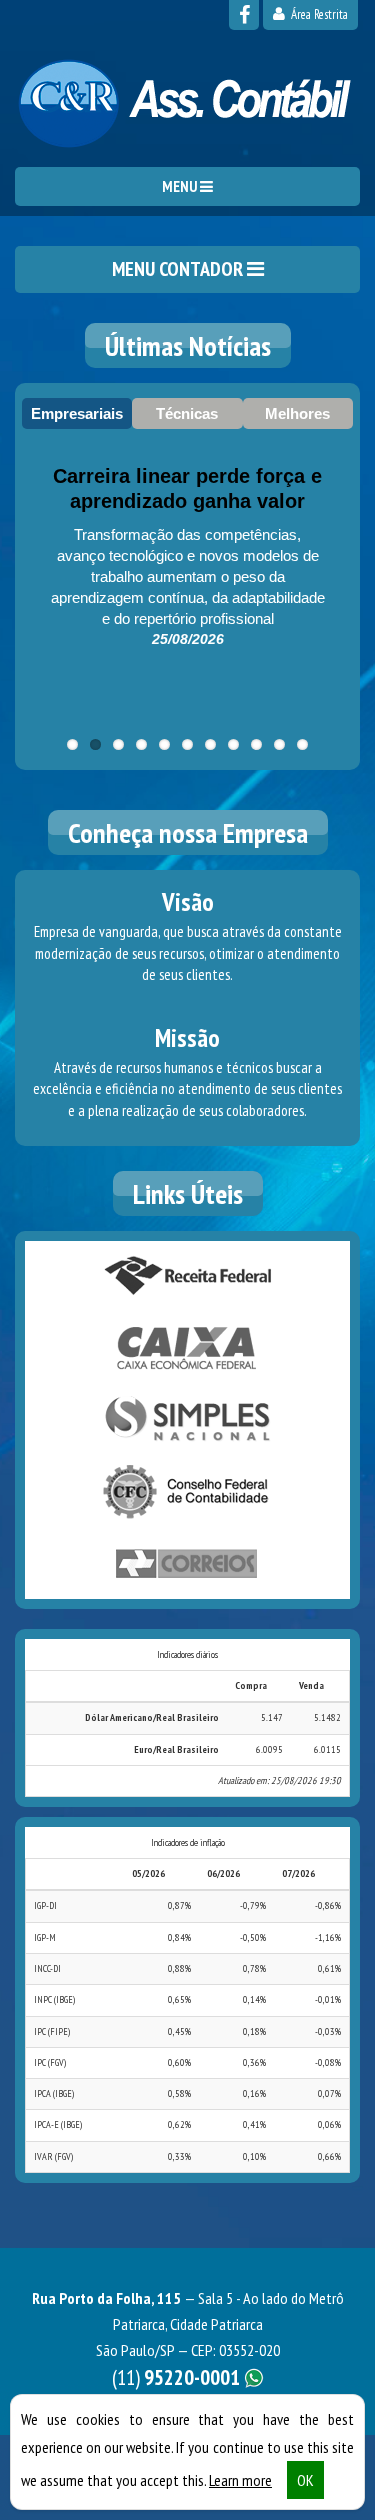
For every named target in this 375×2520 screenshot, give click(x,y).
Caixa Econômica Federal (188, 1348)
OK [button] (305, 2480)
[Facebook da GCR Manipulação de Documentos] (244, 15)
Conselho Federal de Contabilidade (188, 1492)
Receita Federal (188, 1276)
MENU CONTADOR (179, 269)
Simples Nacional (188, 1420)
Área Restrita (318, 14)
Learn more (240, 2480)
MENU (181, 186)
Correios (188, 1564)
